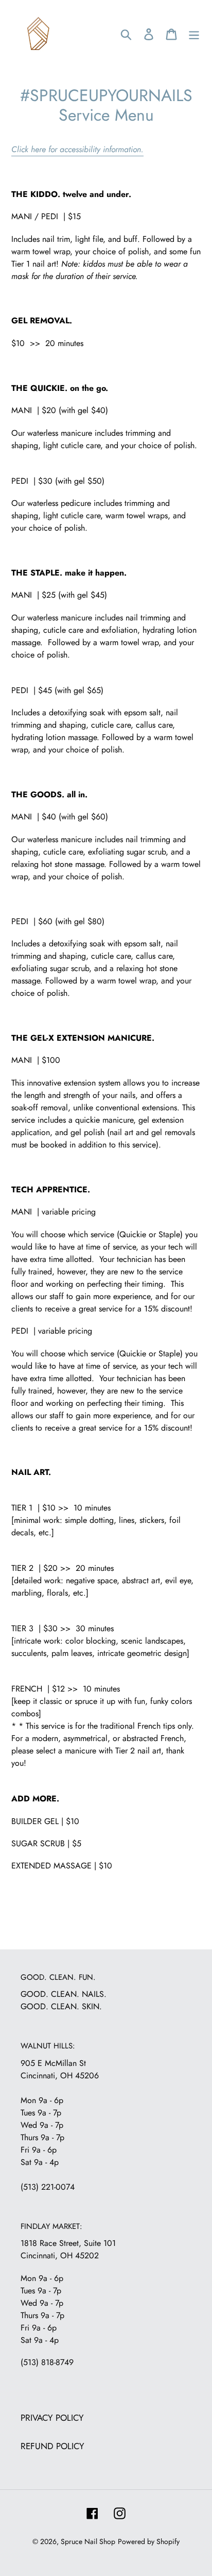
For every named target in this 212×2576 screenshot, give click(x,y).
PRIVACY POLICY (52, 2418)
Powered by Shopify (149, 2541)
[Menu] (194, 34)
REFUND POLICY (52, 2446)
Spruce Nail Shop (88, 2541)
